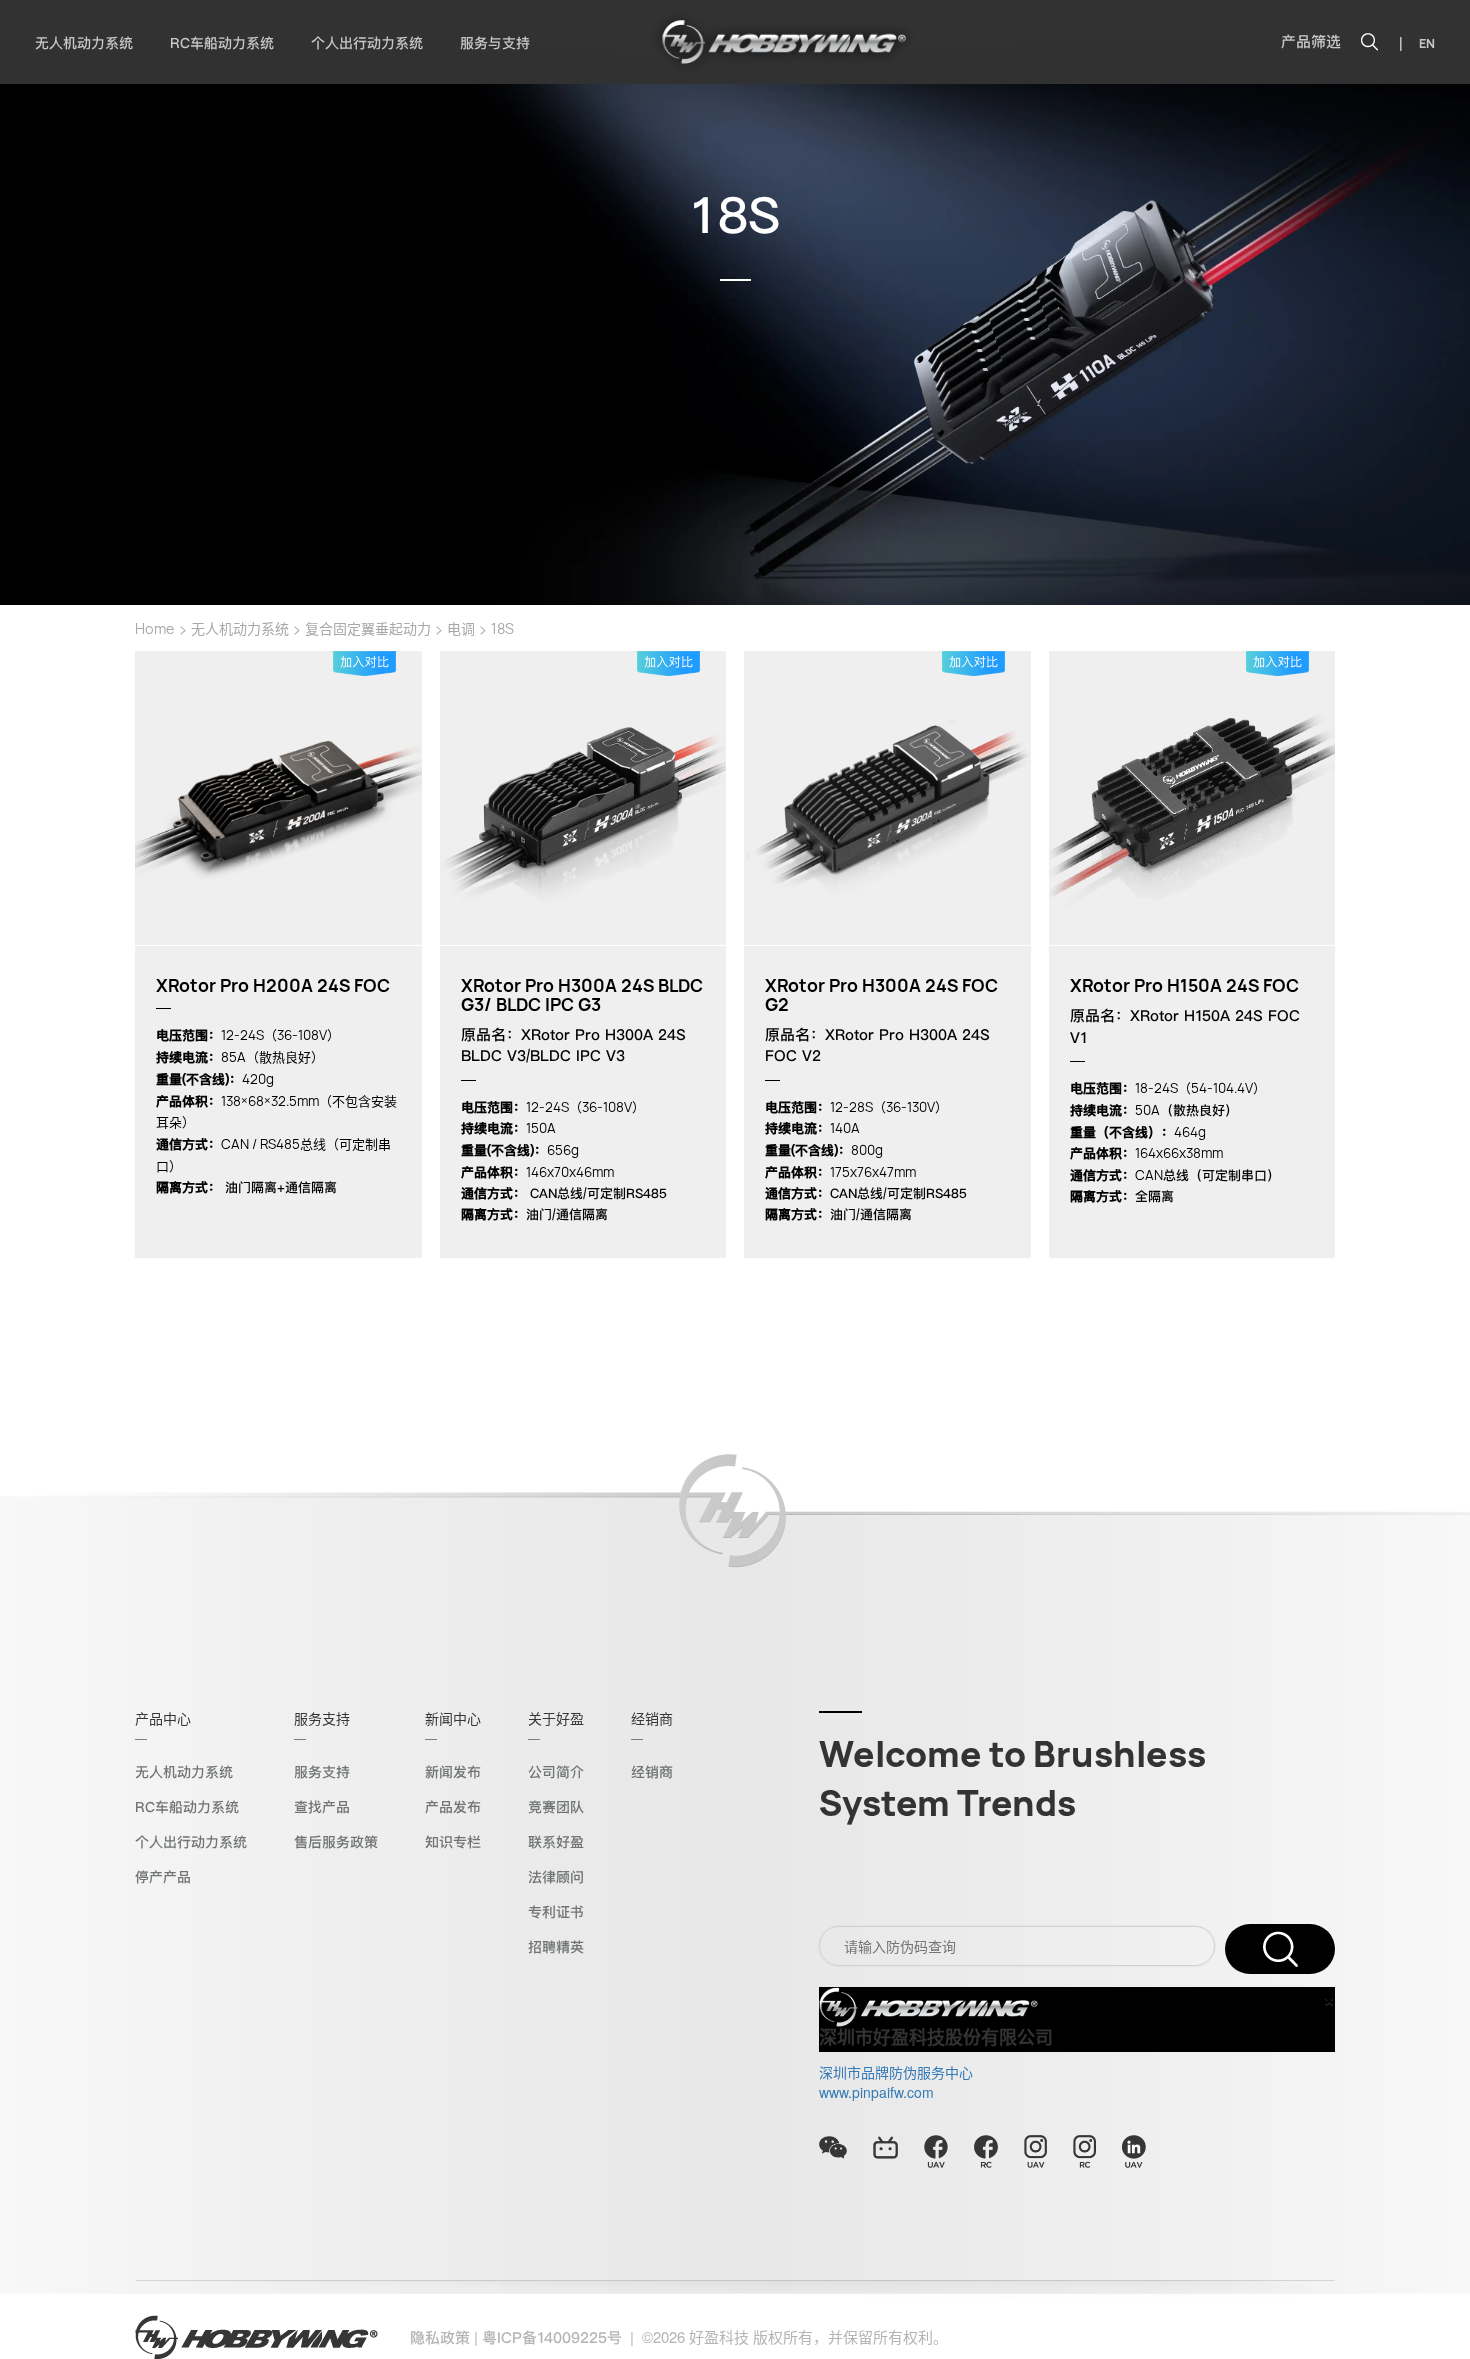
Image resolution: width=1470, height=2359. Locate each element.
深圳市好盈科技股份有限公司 (936, 2038)
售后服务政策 (336, 1842)
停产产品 (163, 1877)
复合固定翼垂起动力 (368, 628)
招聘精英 (556, 1947)
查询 (1280, 1949)
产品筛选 (1311, 42)
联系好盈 (556, 1842)
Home (155, 628)
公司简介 (556, 1772)
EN (1427, 43)
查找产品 (322, 1807)
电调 (461, 628)
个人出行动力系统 (367, 43)
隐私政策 (440, 2338)
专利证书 (556, 1912)
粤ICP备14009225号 (552, 2338)
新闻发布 (453, 1772)
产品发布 (453, 1807)
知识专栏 (453, 1842)
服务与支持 (495, 43)
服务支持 (322, 1772)
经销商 (652, 1772)
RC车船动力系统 (222, 43)
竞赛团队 (556, 1807)
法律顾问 (556, 1877)
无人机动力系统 (84, 43)
